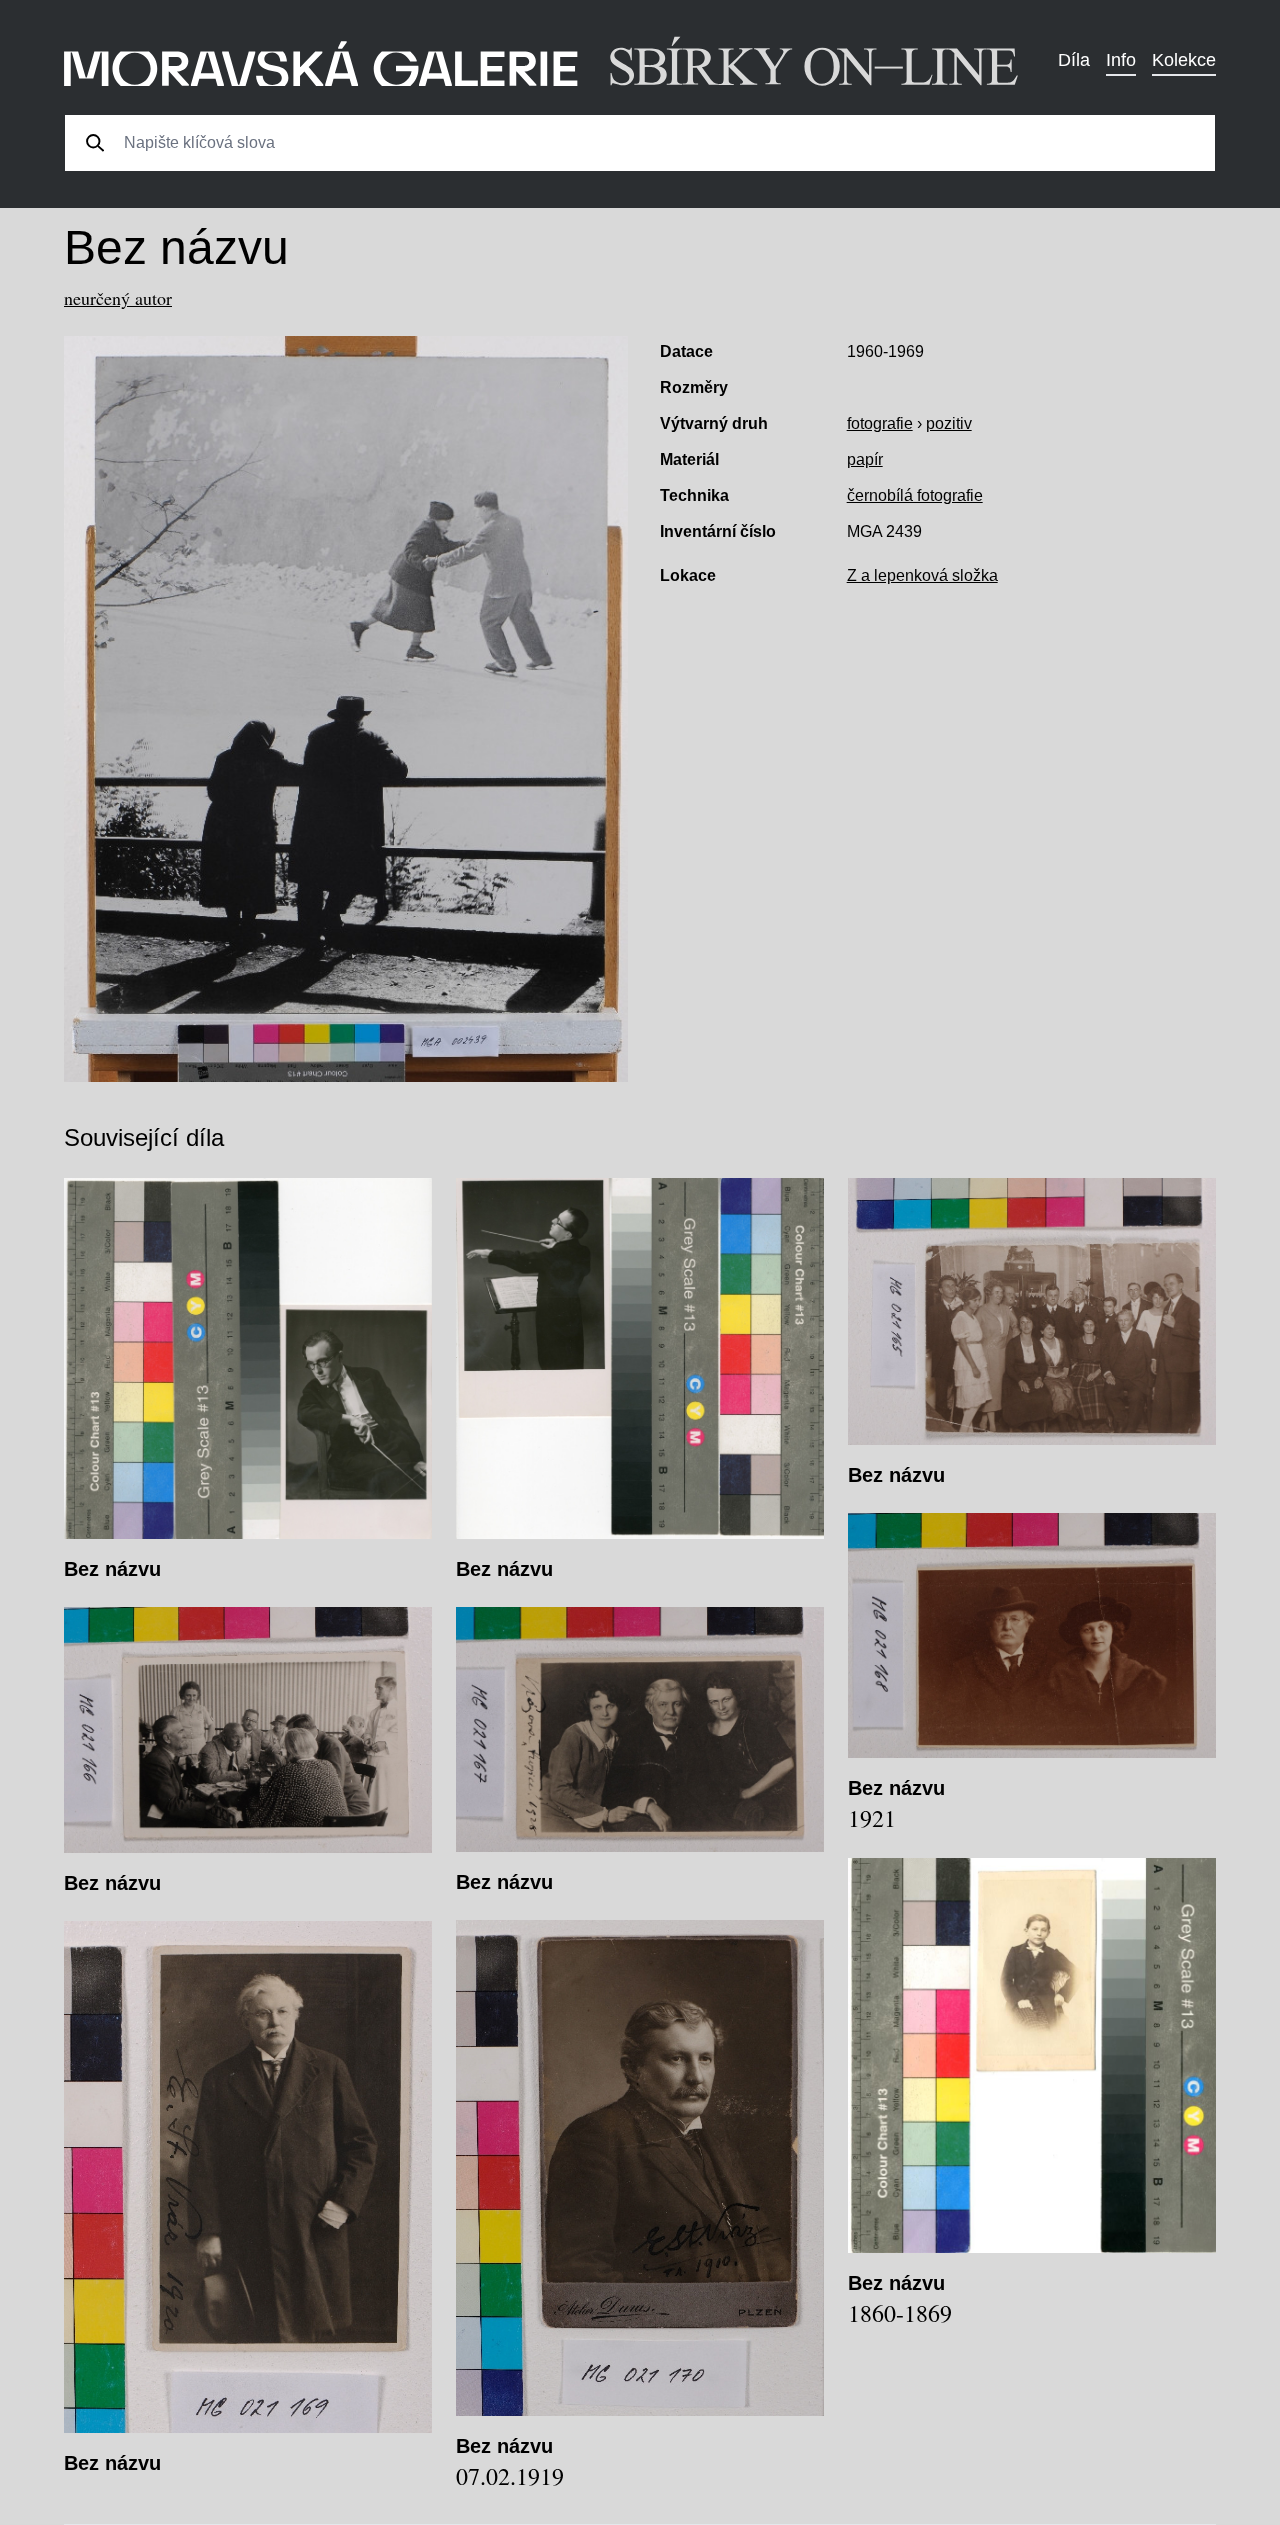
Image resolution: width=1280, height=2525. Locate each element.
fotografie (880, 423)
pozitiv (949, 423)
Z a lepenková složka (922, 575)
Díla (1074, 60)
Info (1121, 60)
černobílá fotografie (915, 495)
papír (865, 459)
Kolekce (1184, 60)
